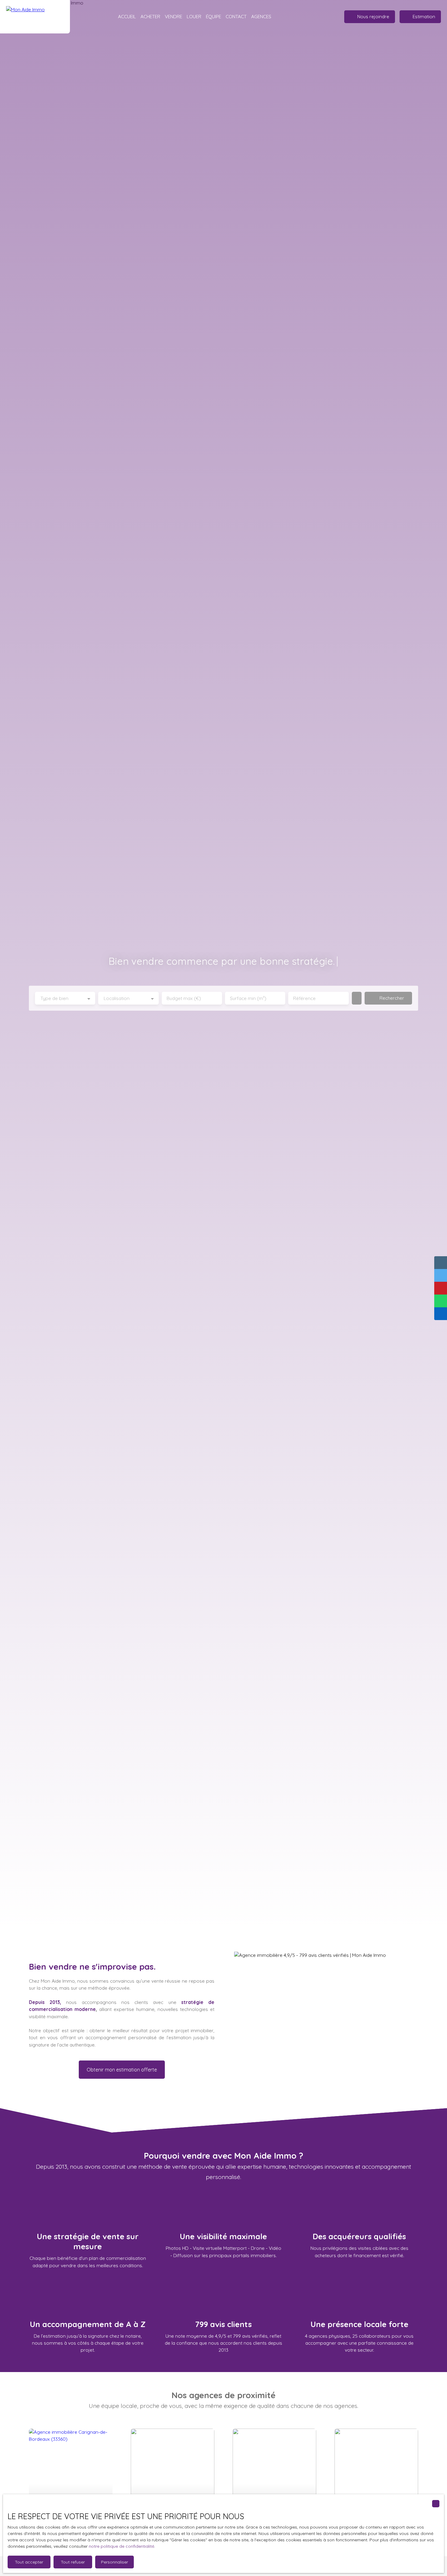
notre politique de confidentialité (121, 2546)
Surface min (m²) (248, 998)
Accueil (127, 16)
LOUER (194, 16)
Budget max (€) (184, 998)
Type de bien (54, 998)
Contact (236, 16)
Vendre (173, 16)
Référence (304, 998)
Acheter (150, 16)
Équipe (213, 16)
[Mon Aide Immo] (35, 17)
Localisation (117, 998)
